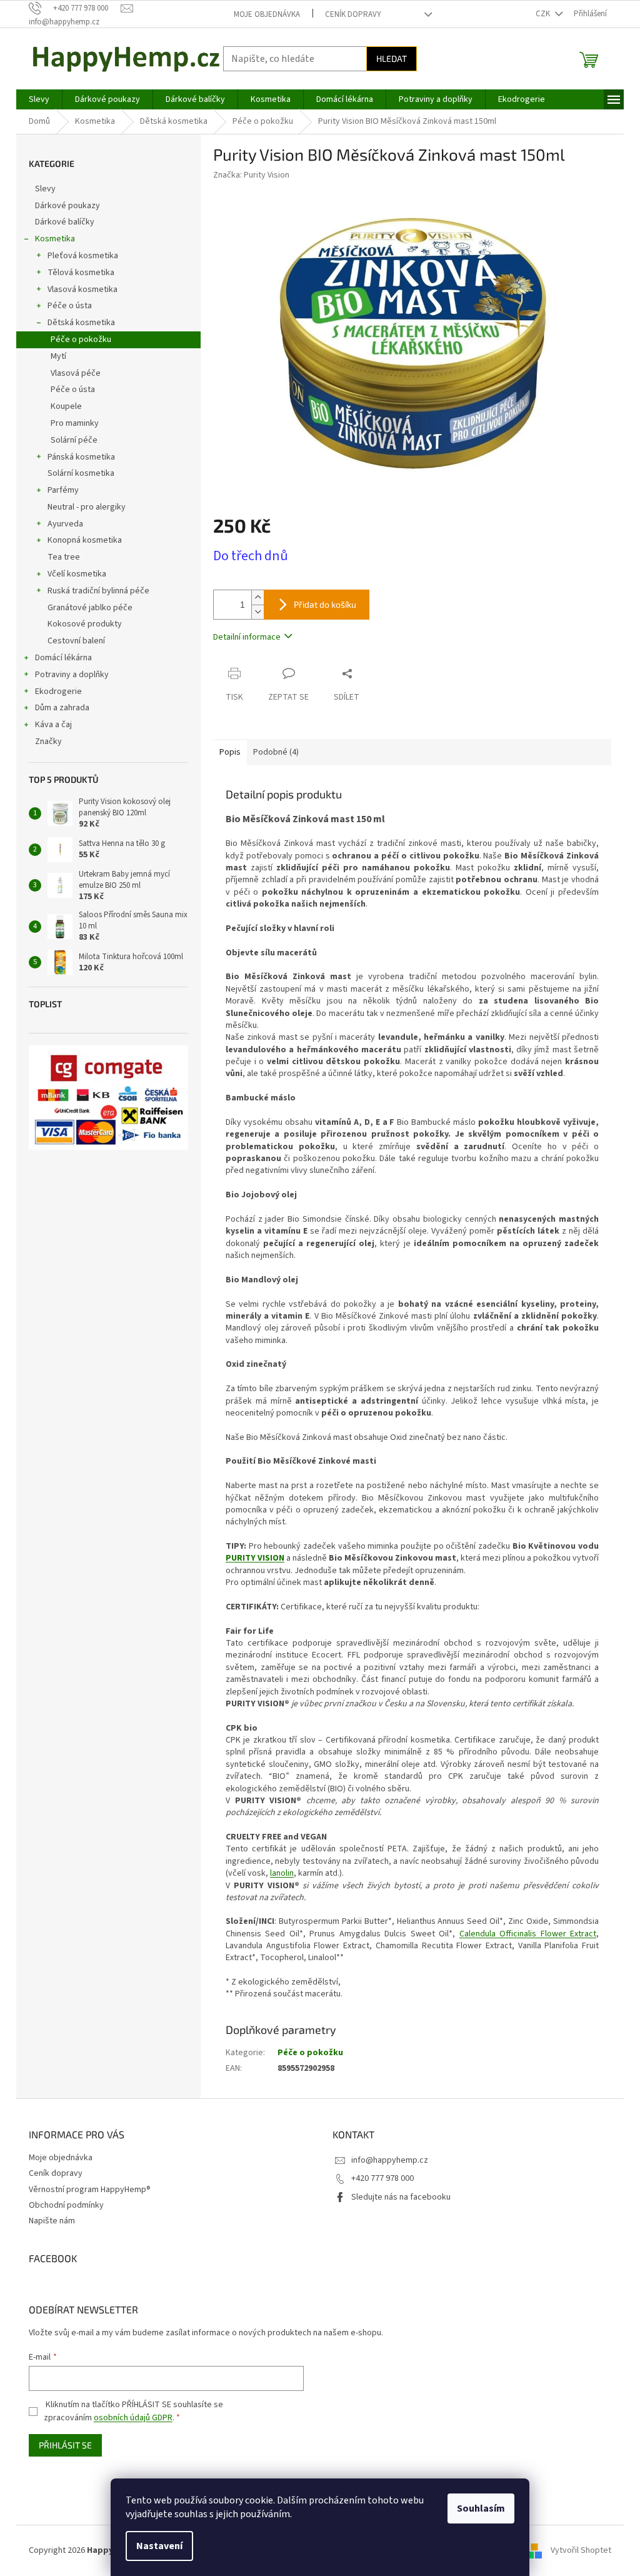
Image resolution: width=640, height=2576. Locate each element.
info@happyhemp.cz (390, 2160)
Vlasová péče (76, 373)
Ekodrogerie (58, 692)
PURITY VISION (255, 1558)
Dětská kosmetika (81, 323)
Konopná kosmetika (85, 540)
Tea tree (64, 557)
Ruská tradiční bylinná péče (98, 591)
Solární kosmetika (81, 473)
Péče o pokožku (81, 340)
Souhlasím (481, 2508)
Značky (48, 742)
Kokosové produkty (85, 624)
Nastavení (159, 2546)
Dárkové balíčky (65, 222)
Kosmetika (55, 239)
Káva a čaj (53, 725)
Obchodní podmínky (66, 2205)
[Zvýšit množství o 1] (257, 597)
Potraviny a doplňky (72, 675)
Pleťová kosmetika (83, 256)
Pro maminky (75, 423)
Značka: (251, 175)
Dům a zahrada (62, 708)
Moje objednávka (267, 14)
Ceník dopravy (353, 14)
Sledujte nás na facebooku (401, 2197)
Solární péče (74, 440)
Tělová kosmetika (81, 273)
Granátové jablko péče (90, 608)
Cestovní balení (76, 641)
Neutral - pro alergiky (87, 507)
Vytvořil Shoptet (581, 2550)
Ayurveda (65, 524)
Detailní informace (247, 637)
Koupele (66, 406)
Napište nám (52, 2221)
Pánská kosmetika (81, 457)
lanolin (282, 1873)
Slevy (45, 189)
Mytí (58, 356)
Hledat (392, 58)
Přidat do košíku (325, 604)
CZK (544, 14)
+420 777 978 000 (382, 2178)
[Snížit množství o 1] (257, 612)
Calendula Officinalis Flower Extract (528, 1934)
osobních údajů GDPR (133, 2418)
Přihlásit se (65, 2445)
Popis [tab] (230, 752)
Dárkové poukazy (67, 206)
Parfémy (63, 490)
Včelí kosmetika (77, 574)
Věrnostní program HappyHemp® (90, 2190)
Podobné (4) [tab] (276, 752)
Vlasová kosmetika (82, 289)
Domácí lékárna (63, 658)
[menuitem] (39, 99)
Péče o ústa (70, 306)
